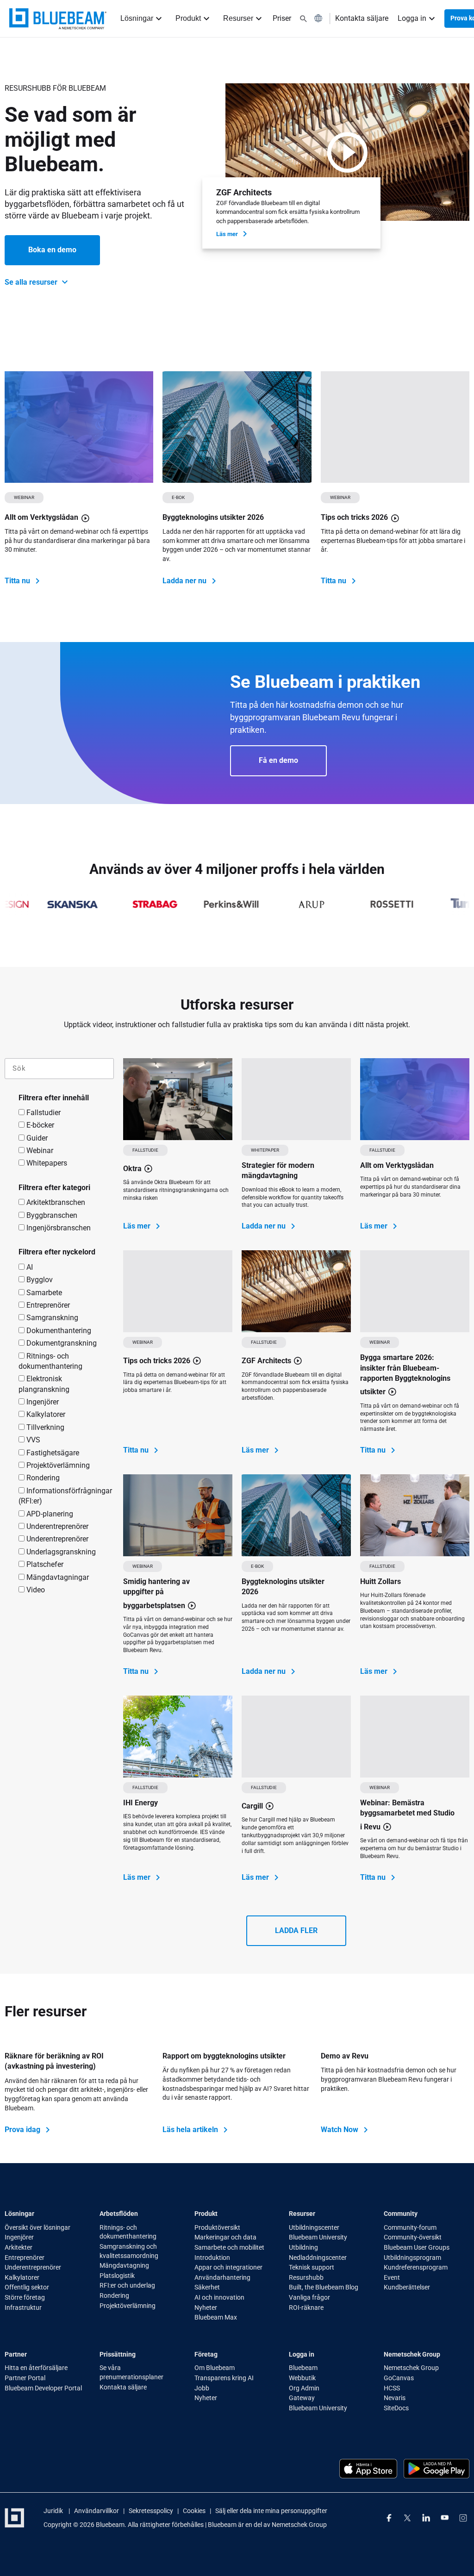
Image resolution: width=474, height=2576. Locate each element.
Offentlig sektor (27, 2287)
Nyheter (206, 2308)
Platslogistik (117, 2276)
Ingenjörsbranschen (58, 1228)
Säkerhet (207, 2287)
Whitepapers (46, 1163)
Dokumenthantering (58, 1331)
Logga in (412, 18)
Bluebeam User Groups (417, 2247)
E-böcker (39, 1125)
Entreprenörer (47, 1305)
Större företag (25, 2297)
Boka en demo (52, 250)
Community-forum (410, 2227)
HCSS (392, 2388)
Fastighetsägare (52, 1453)
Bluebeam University (318, 2237)
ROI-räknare (306, 2308)
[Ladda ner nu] (237, 427)
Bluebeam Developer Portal (43, 2388)
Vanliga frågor (309, 2297)
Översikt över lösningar (37, 2227)
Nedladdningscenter (318, 2258)
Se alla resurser (32, 282)
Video (35, 1590)
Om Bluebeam (215, 2368)
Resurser (238, 18)
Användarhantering (222, 2277)
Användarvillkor (97, 2511)
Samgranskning (51, 1318)
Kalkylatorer (45, 1414)
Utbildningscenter (314, 2227)
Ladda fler (296, 1930)
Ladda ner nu (185, 581)
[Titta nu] (79, 427)
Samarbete (43, 1293)
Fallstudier (43, 1113)
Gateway (302, 2398)
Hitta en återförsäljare (36, 2368)
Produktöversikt (217, 2227)
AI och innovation (219, 2297)
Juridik (54, 2511)
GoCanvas (399, 2378)
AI (29, 1267)
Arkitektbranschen (55, 1202)
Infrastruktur (23, 2308)
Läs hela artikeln (191, 2130)
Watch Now (340, 2130)
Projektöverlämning (57, 1465)
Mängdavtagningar (57, 1577)
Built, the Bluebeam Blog (324, 2287)
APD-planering (49, 1514)
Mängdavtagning (124, 2265)
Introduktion (213, 2258)
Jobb (203, 2388)
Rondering (42, 1478)
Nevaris (395, 2398)
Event (392, 2277)
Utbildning (304, 2247)
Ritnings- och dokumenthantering (50, 1361)
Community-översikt (413, 2237)
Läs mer (228, 234)
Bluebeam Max (216, 2317)
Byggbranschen (51, 1215)
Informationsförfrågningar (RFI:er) (65, 1496)
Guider (36, 1138)
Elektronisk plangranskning (44, 1384)
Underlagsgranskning (60, 1552)
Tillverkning (44, 1427)
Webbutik (303, 2378)
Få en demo (278, 760)
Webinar (39, 1151)
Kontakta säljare (362, 18)
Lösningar (137, 18)
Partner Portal (25, 2378)
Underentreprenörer (56, 1526)
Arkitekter (19, 2247)
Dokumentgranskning (61, 1343)
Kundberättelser (407, 2287)
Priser (282, 18)
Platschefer (44, 1564)
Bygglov (39, 1280)
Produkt (188, 18)
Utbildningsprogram (412, 2258)
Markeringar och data (225, 2237)
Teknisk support (312, 2267)
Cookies (194, 2511)
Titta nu (18, 581)
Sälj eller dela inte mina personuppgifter (271, 2511)
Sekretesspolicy (151, 2511)
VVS (32, 1440)
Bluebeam (303, 2368)
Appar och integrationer (228, 2267)
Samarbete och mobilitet (229, 2247)
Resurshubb (306, 2277)
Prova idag (23, 2130)
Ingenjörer (42, 1402)
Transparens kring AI (224, 2378)
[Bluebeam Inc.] (58, 19)
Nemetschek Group (411, 2368)
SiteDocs (396, 2408)
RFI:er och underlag (127, 2285)
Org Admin (304, 2388)
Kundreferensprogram (416, 2267)
